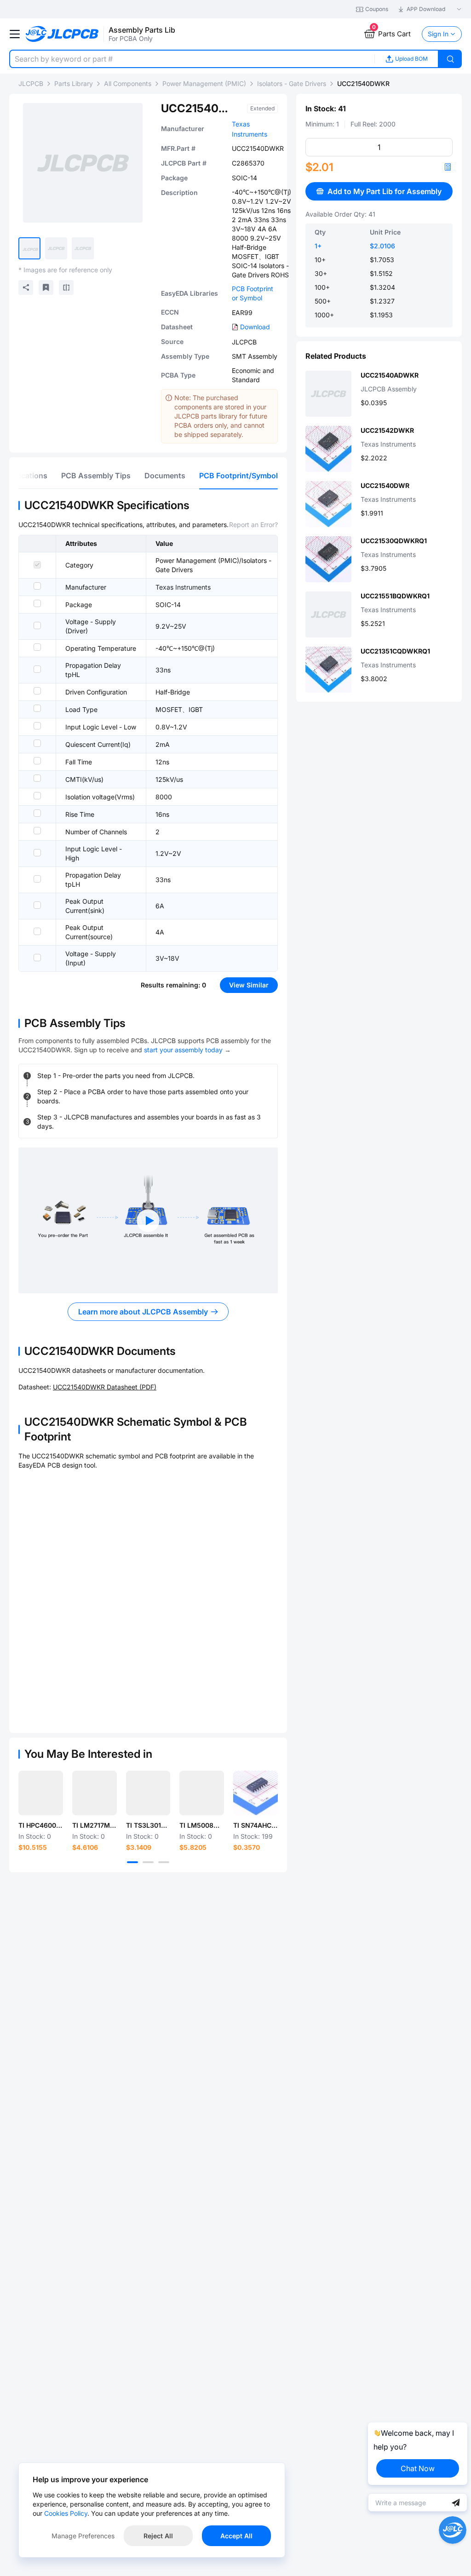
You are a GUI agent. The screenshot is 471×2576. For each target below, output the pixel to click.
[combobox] (192, 59)
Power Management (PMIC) (204, 83)
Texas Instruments (183, 587)
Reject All (158, 2536)
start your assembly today (183, 1050)
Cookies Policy (66, 2513)
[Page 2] (148, 1862)
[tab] (96, 476)
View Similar (249, 985)
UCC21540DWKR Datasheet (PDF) (105, 1387)
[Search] (450, 59)
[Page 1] (132, 1862)
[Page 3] (164, 1862)
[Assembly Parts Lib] (62, 34)
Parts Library (74, 83)
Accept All (236, 2536)
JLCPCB (31, 83)
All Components (128, 83)
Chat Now (418, 2468)
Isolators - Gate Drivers (292, 83)
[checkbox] (37, 565)
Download (255, 327)
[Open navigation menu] (15, 34)
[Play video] (148, 1221)
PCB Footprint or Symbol (253, 293)
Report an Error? (253, 525)
